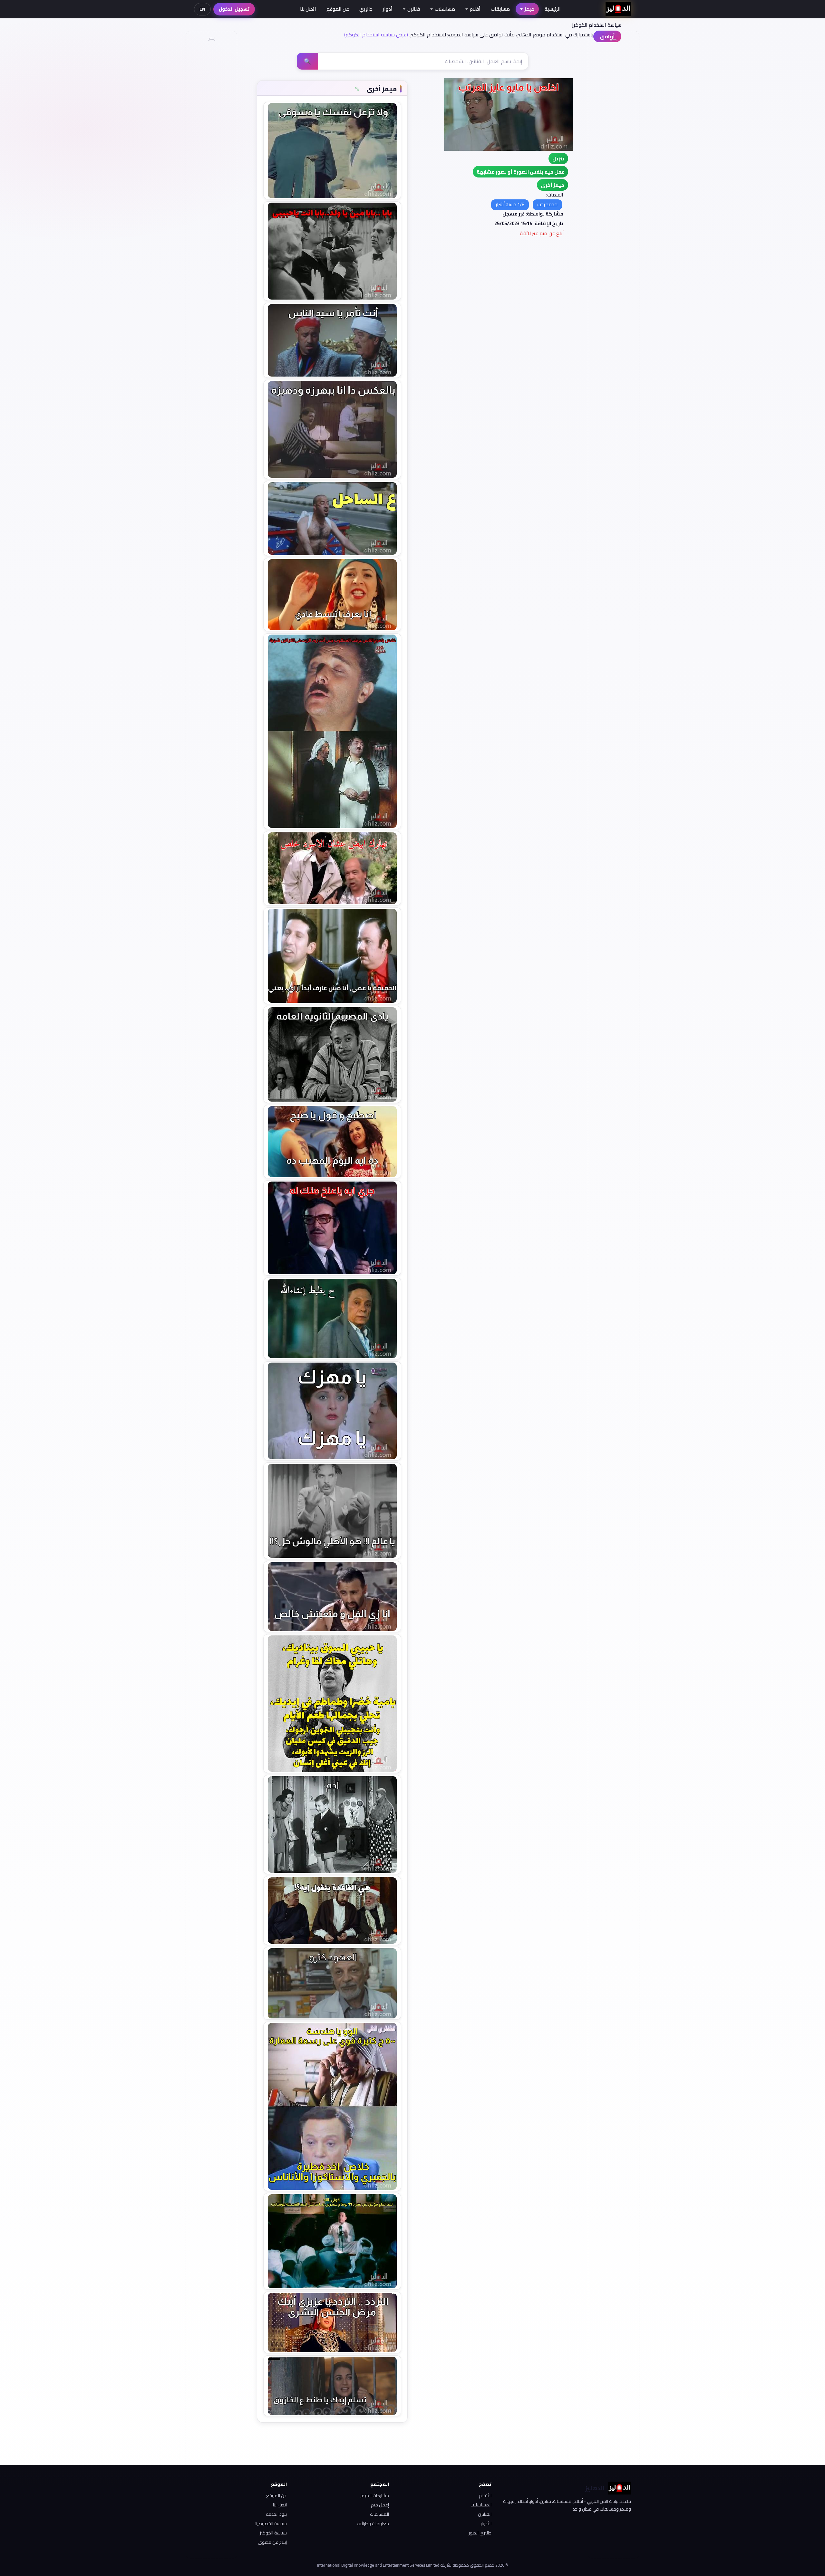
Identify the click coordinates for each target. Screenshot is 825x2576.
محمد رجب (547, 204)
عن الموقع (338, 9)
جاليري (366, 9)
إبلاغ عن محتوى (272, 2542)
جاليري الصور (480, 2533)
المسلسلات (481, 2505)
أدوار (388, 9)
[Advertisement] (211, 140)
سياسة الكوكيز (273, 2533)
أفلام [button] (475, 9)
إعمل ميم (380, 2505)
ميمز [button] (529, 9)
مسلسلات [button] (445, 9)
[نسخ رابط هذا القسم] (357, 89)
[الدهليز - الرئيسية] (618, 9)
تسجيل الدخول (234, 9)
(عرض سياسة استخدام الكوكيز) (376, 34)
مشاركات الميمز (375, 2495)
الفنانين (485, 2514)
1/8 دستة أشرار (510, 204)
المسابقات (379, 2514)
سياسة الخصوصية (271, 2523)
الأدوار (486, 2523)
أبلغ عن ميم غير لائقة (542, 233)
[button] (553, 185)
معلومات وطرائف (373, 2523)
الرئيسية (553, 9)
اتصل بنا (308, 9)
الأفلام (485, 2495)
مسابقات (500, 9)
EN (202, 9)
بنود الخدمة (276, 2514)
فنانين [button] (414, 9)
